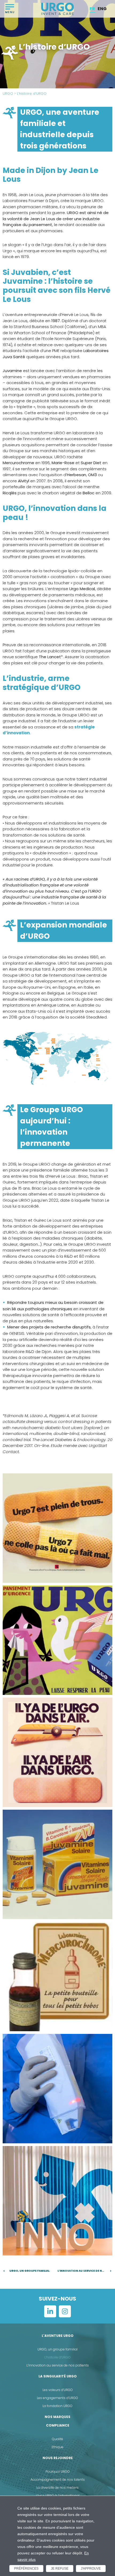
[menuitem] (92, 9)
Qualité (57, 2439)
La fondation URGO (57, 2406)
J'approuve (91, 2569)
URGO (8, 94)
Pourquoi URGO (58, 2472)
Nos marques (57, 2417)
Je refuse (60, 2569)
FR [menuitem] (92, 9)
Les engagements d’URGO (57, 2398)
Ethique (57, 2447)
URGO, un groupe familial (57, 2349)
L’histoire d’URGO (57, 2357)
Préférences (26, 2569)
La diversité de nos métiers (57, 2488)
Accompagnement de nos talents (58, 2480)
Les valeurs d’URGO (58, 2390)
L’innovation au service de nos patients (58, 2365)
